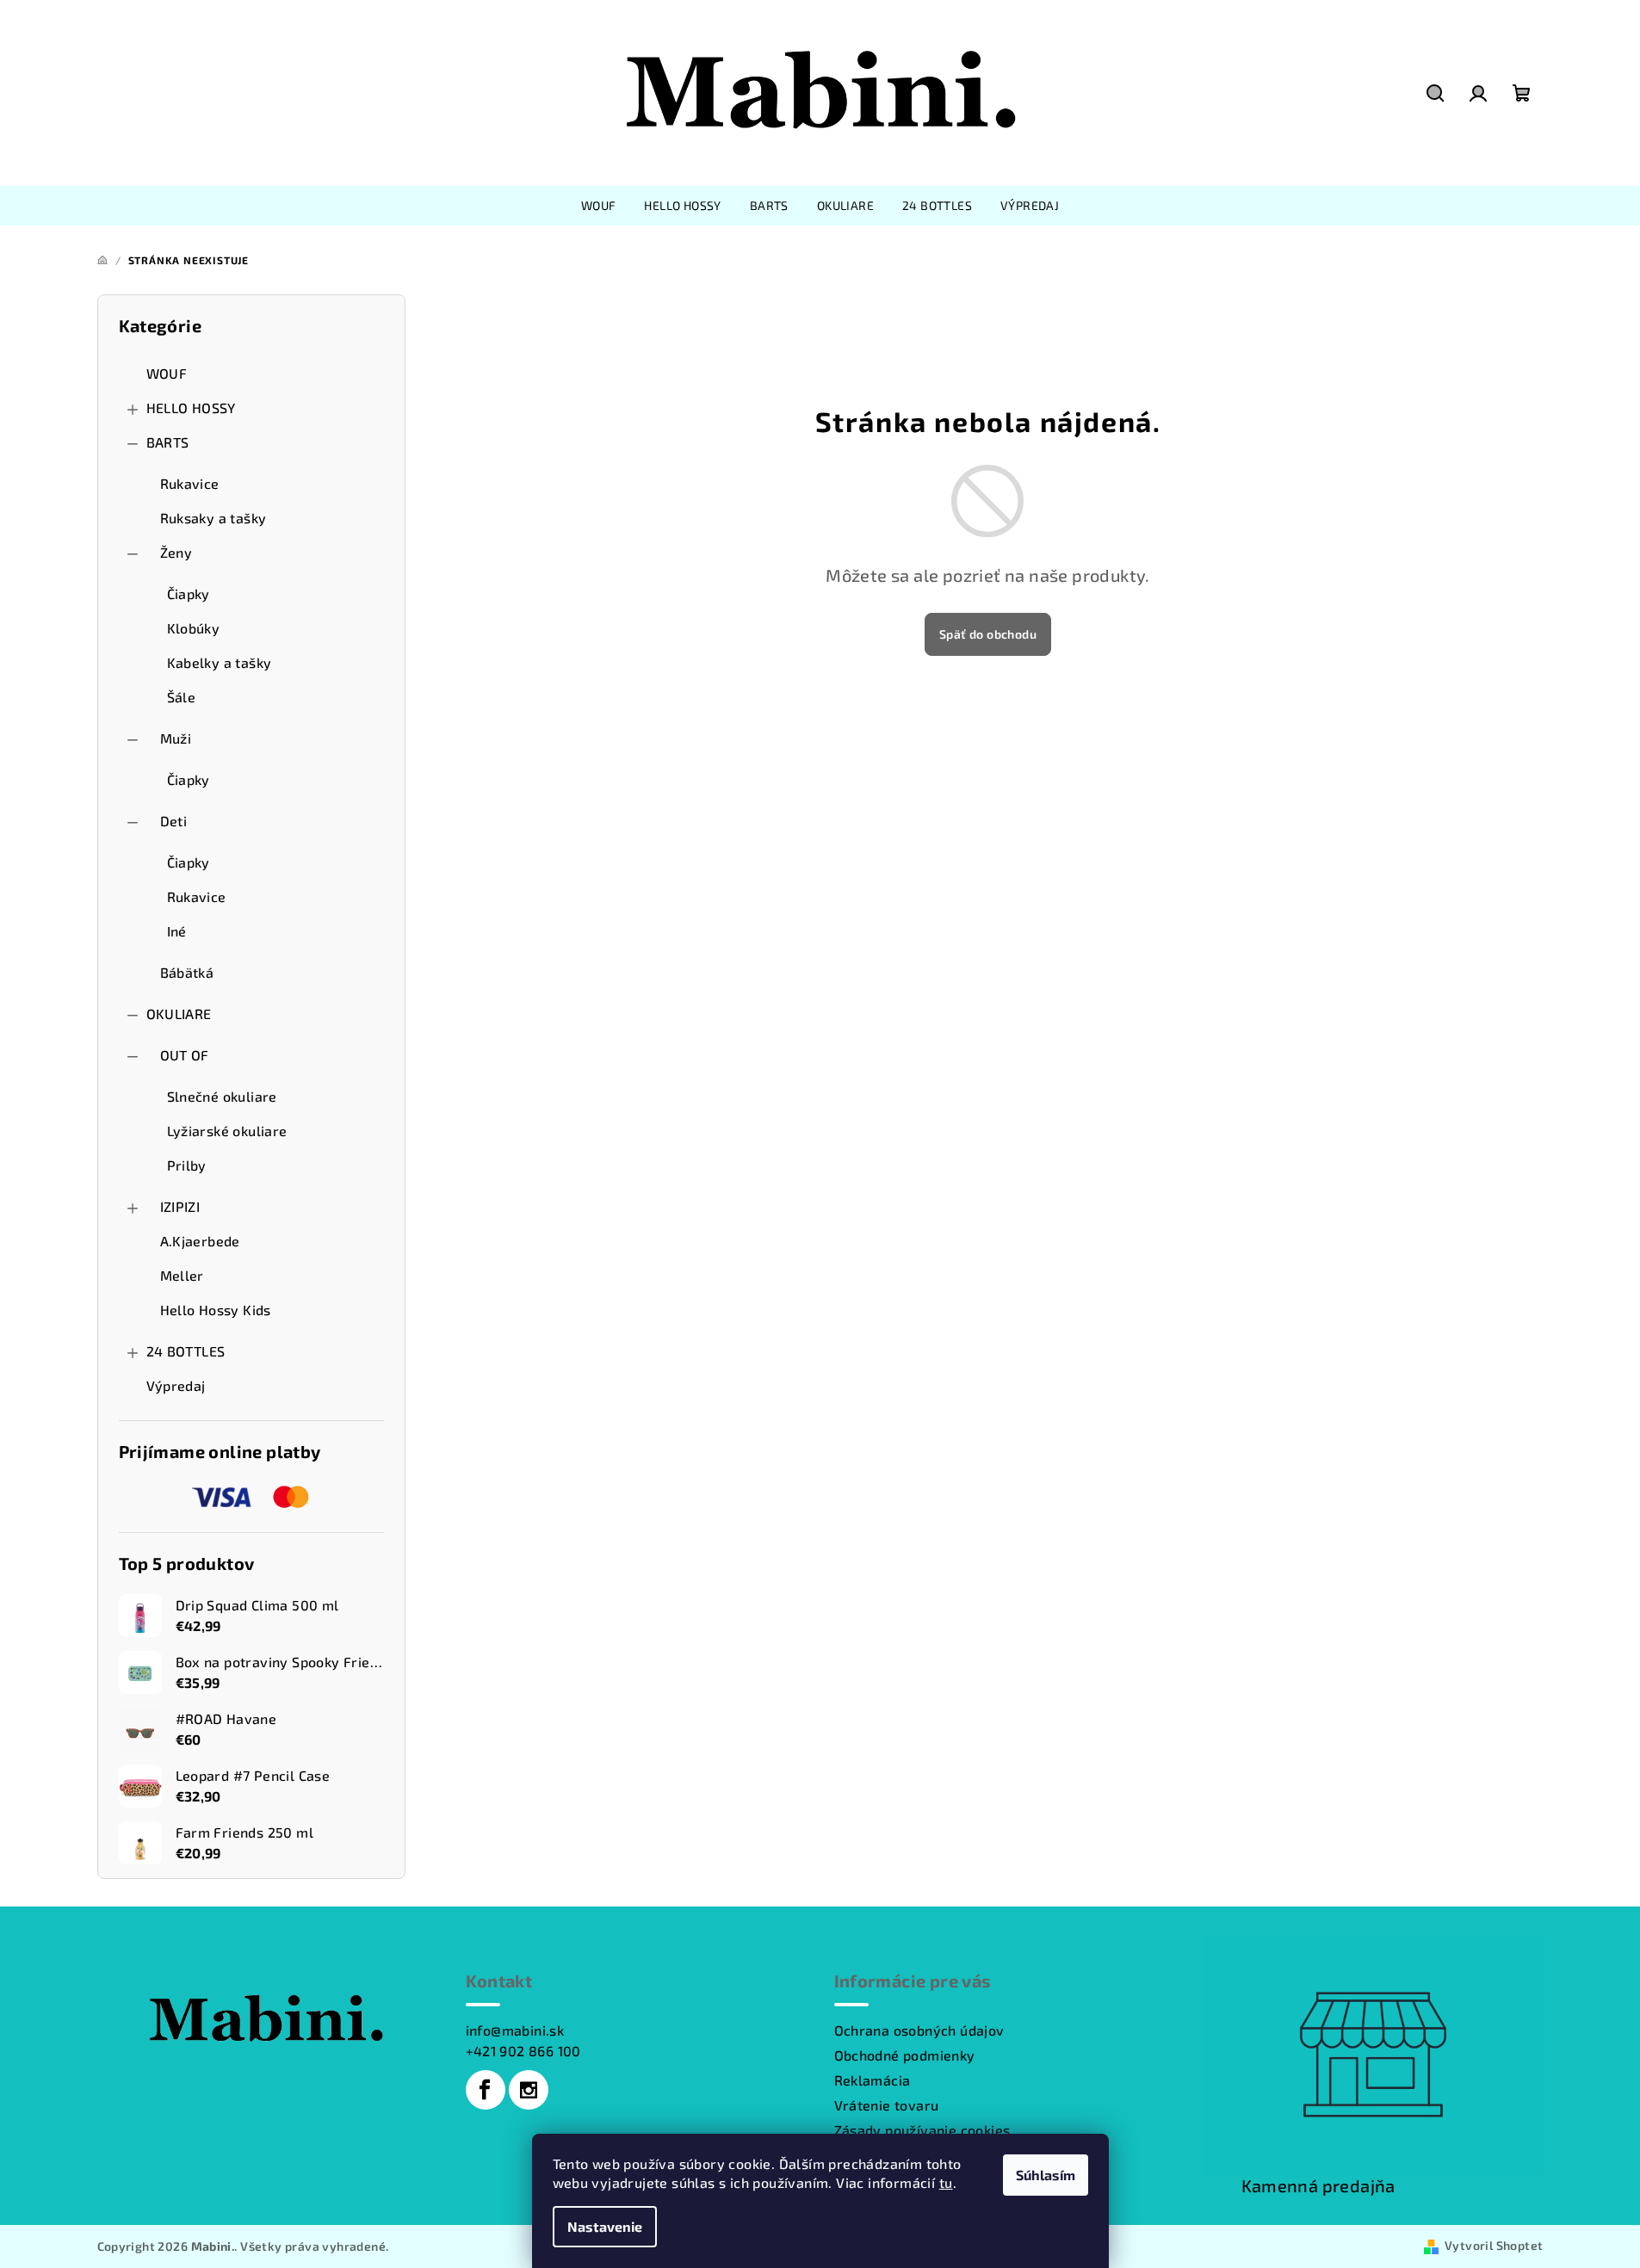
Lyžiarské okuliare (227, 1131)
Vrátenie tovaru (887, 2105)
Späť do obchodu (988, 634)
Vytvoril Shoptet (1494, 2245)
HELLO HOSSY (191, 408)
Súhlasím (1046, 2175)
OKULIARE (179, 1013)
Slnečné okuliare (222, 1096)
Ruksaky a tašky (214, 518)
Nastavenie (605, 2226)
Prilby (187, 1165)
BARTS (168, 442)
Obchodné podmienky (905, 2055)
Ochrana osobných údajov (919, 2030)
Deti (174, 821)
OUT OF (185, 1055)
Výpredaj (176, 1385)
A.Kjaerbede (200, 1241)
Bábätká (187, 972)
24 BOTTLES (186, 1351)
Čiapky (189, 593)
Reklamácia (873, 2080)
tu (946, 2182)
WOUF (167, 373)
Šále (182, 697)
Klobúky (194, 628)
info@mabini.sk (515, 2030)
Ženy (176, 552)
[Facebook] (486, 2090)
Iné (177, 931)
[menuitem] (599, 206)
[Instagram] (529, 2090)
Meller (182, 1275)
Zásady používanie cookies (922, 2130)
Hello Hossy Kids (216, 1310)
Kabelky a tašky (220, 662)
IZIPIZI (180, 1206)
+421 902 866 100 (523, 2051)
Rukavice (190, 483)
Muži (176, 738)
